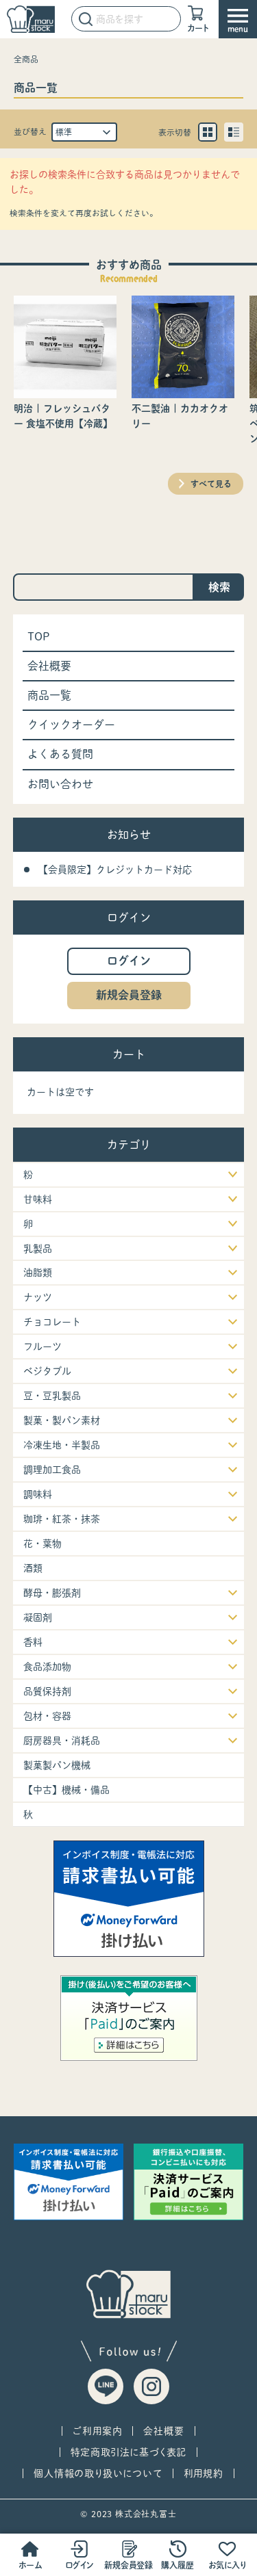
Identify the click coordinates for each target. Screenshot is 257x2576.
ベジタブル (47, 1371)
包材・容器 (47, 1716)
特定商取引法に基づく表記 (129, 2452)
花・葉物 (42, 1544)
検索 (219, 587)
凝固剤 (38, 1617)
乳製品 (38, 1249)
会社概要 (49, 666)
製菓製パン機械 (57, 1765)
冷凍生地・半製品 (62, 1445)
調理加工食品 (52, 1470)
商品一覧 (49, 695)
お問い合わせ (60, 784)
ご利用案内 (97, 2431)
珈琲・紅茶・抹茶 (62, 1519)
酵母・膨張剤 (52, 1593)
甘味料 (38, 1199)
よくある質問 (60, 754)
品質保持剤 (47, 1691)
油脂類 (38, 1273)
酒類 (33, 1568)
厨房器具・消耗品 (62, 1741)
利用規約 (204, 2473)
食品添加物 (47, 1667)
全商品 (26, 59)
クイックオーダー (71, 725)
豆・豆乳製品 (52, 1396)
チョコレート (52, 1322)
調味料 (38, 1494)
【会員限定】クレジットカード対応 (115, 870)
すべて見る (211, 484)
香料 (33, 1642)
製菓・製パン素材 (62, 1420)
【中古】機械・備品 (66, 1790)
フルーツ (42, 1346)
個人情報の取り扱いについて (98, 2473)
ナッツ (38, 1297)
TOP (39, 636)
